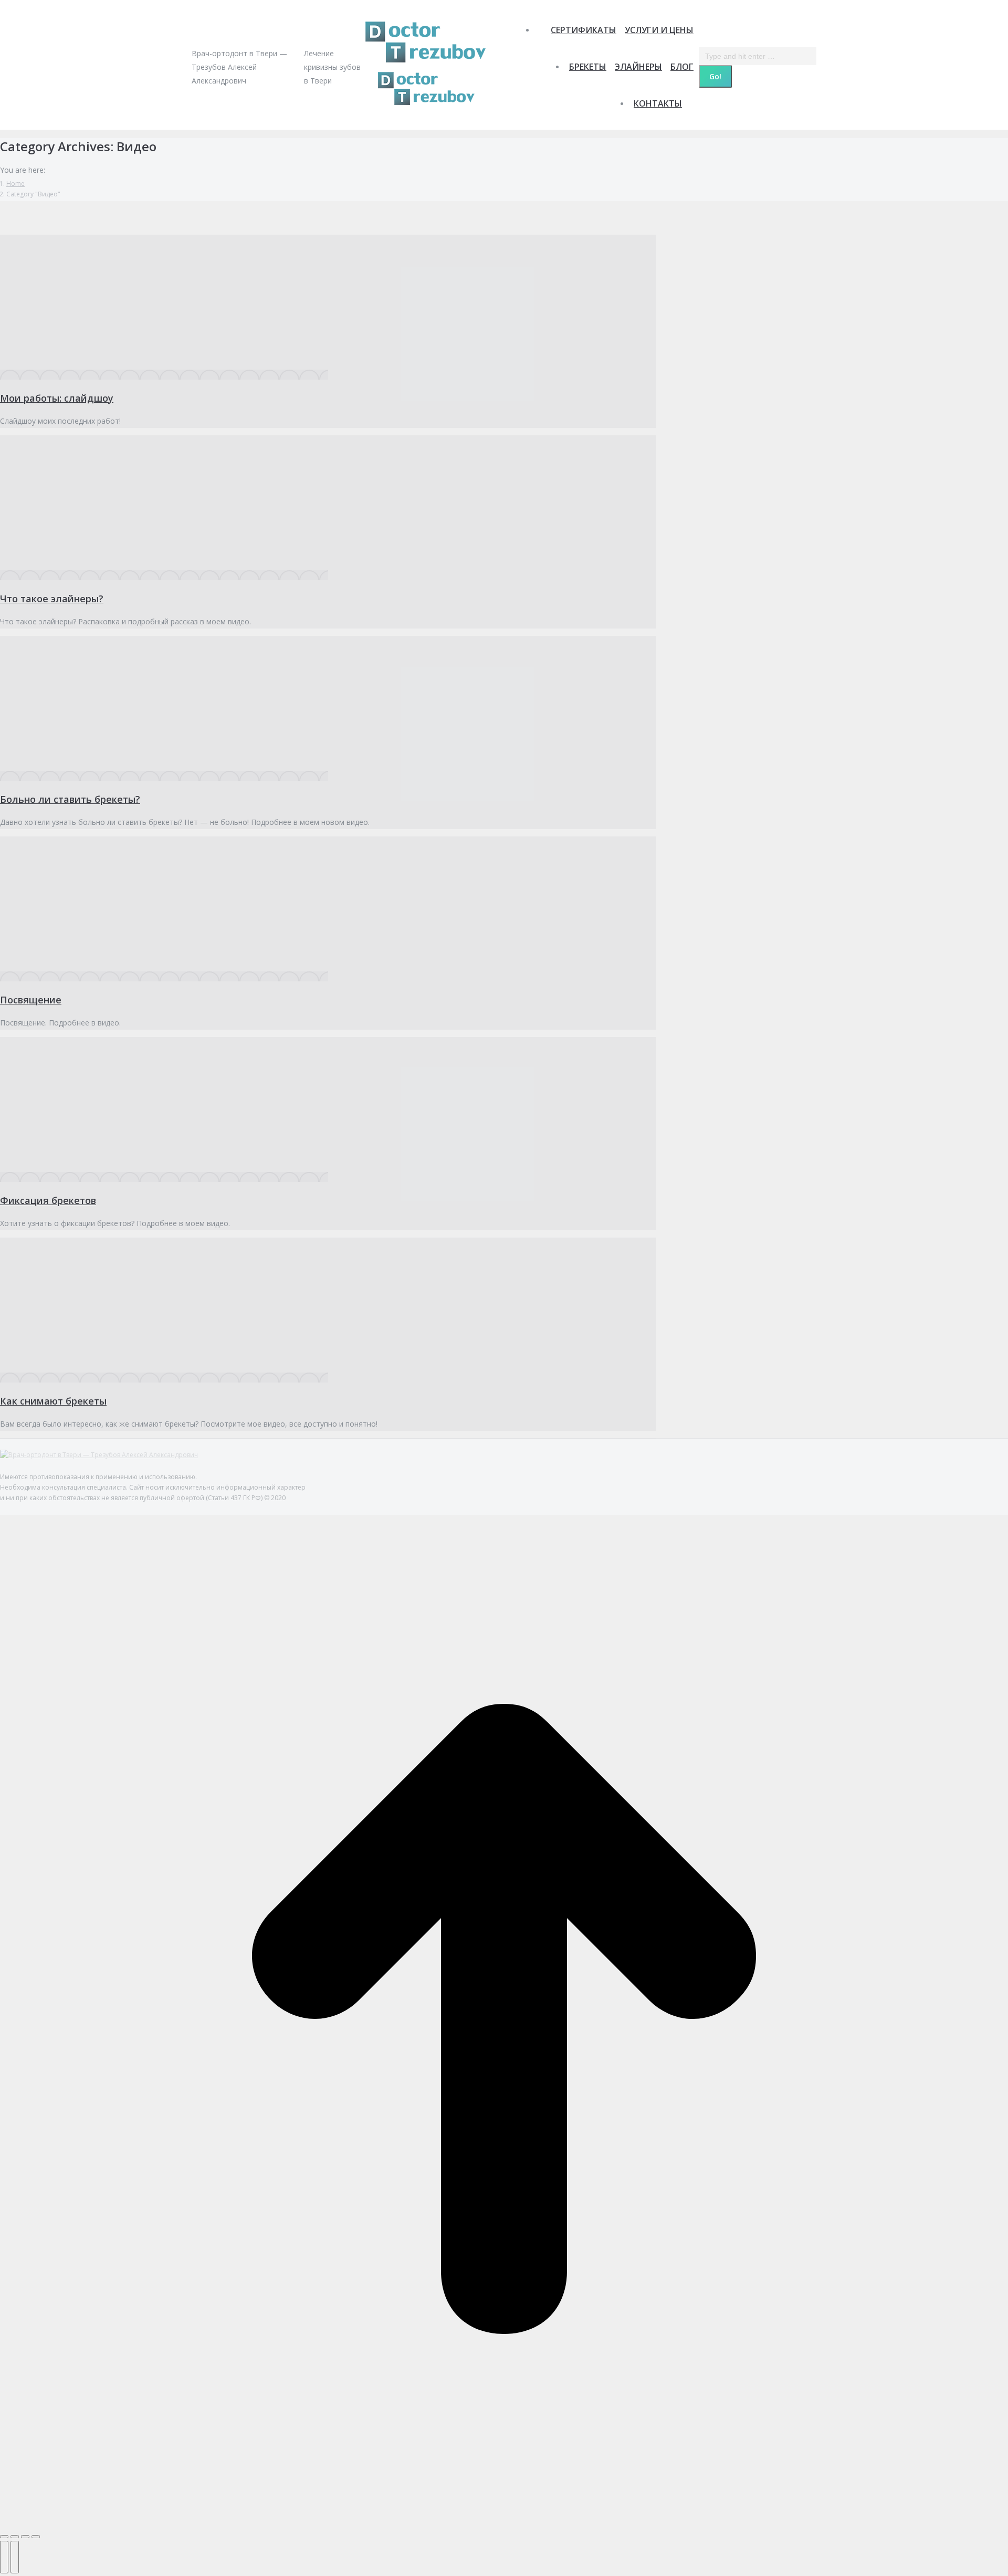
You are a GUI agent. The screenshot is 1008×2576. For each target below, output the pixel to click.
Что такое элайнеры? (52, 599)
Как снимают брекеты (53, 1401)
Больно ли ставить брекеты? (70, 799)
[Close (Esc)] (4, 2537)
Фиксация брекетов (48, 1200)
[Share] (15, 2537)
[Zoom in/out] (36, 2537)
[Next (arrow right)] (15, 2557)
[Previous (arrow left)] (4, 2557)
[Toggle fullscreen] (25, 2537)
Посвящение (31, 1000)
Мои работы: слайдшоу (57, 398)
